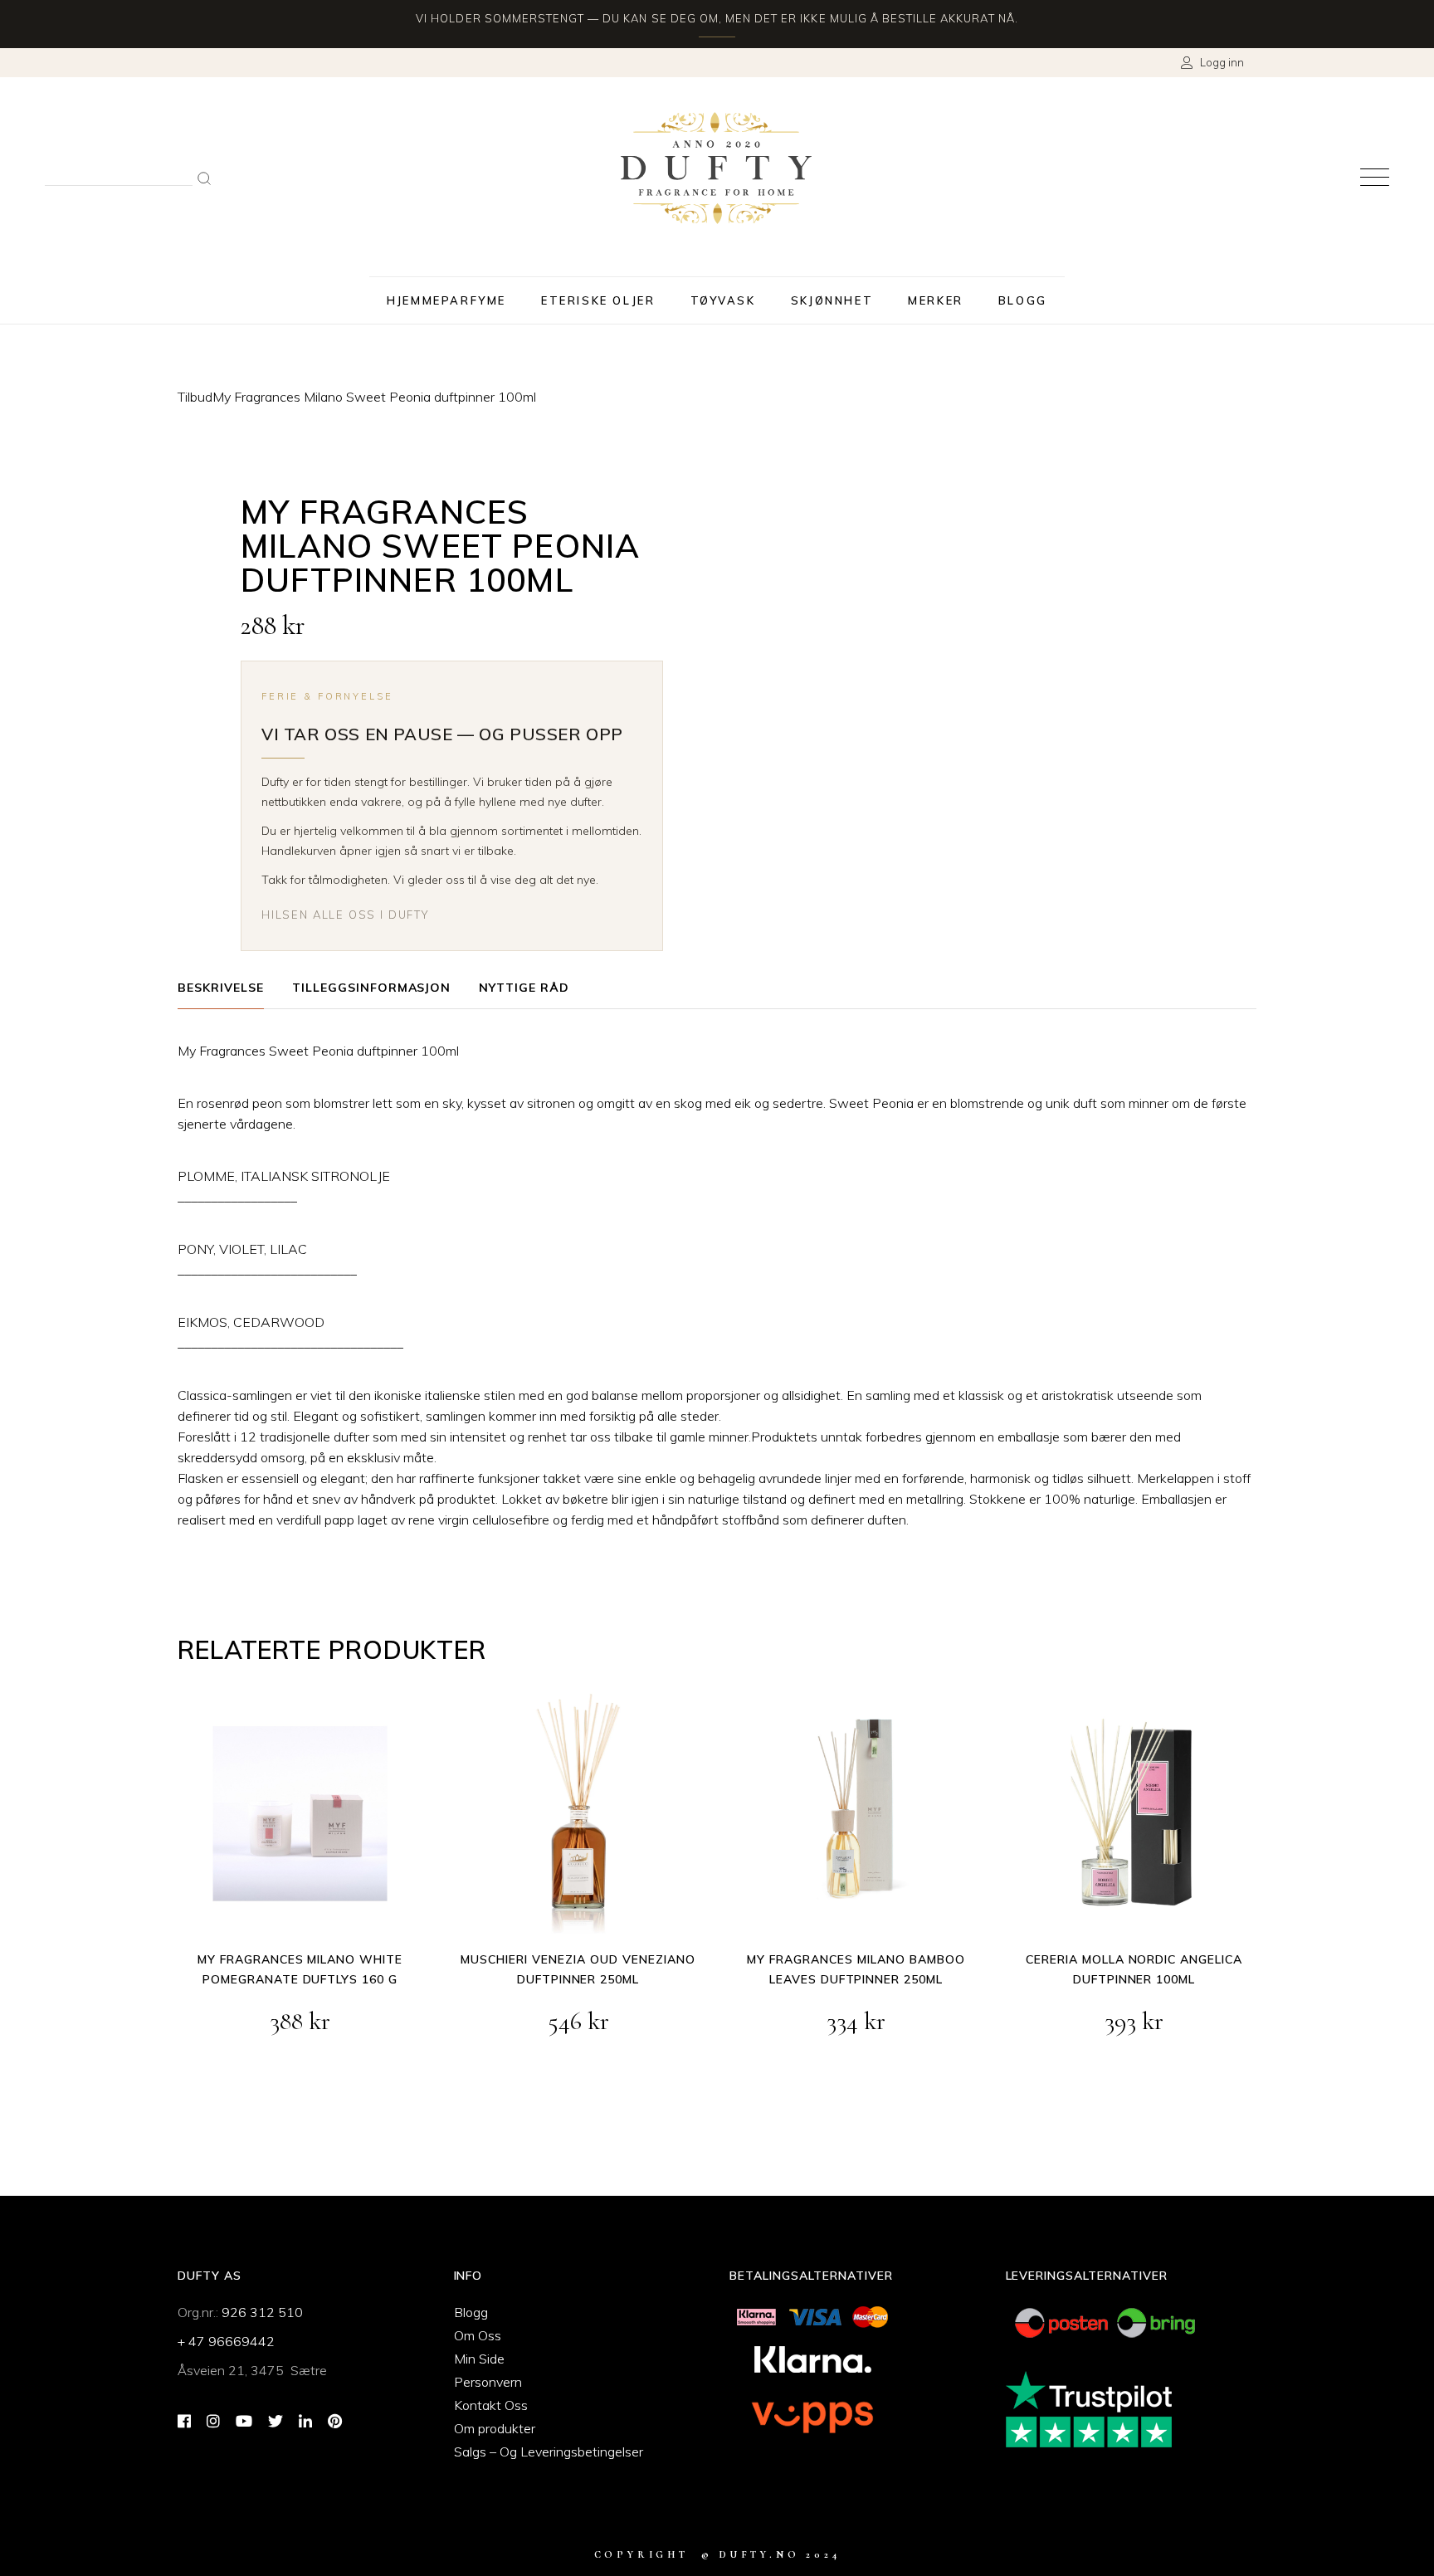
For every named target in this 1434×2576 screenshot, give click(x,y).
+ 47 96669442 (226, 2341)
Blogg (471, 2312)
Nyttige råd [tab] (524, 988)
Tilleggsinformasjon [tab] (372, 988)
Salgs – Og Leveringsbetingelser (549, 2452)
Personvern (488, 2382)
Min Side (479, 2359)
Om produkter (495, 2428)
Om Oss (478, 2335)
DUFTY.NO (759, 2554)
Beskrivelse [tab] (221, 988)
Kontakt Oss (491, 2405)
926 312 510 (262, 2312)
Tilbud (195, 397)
